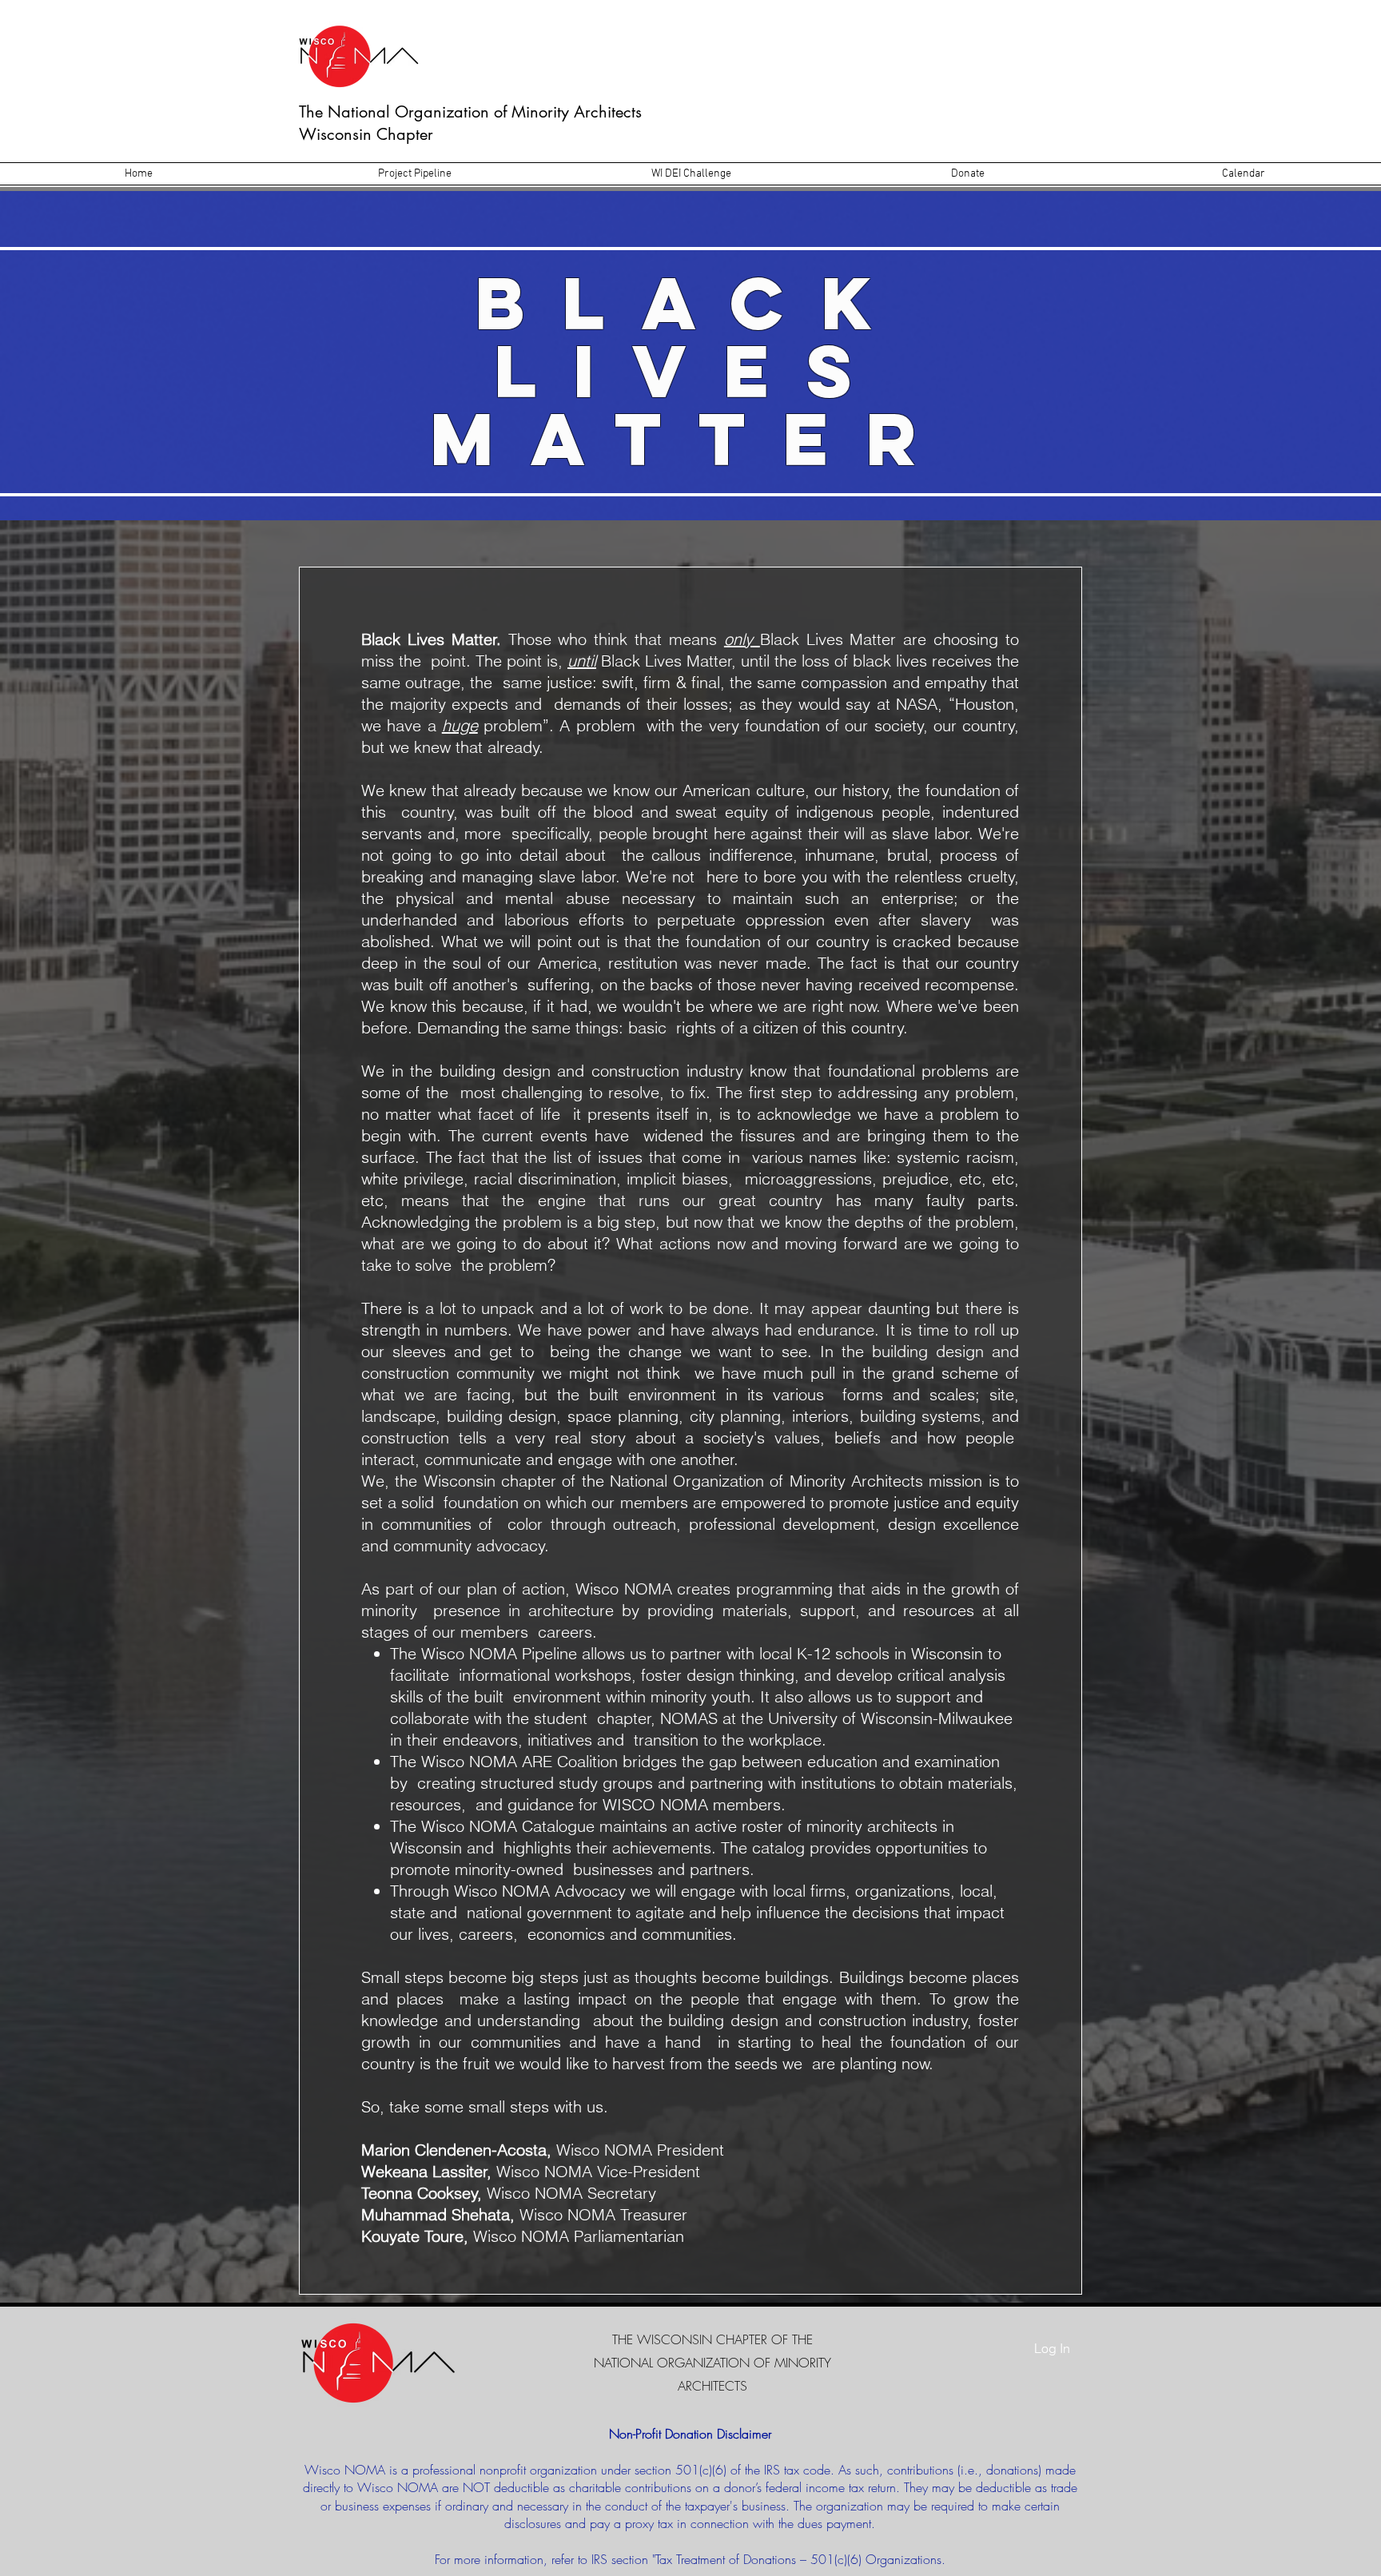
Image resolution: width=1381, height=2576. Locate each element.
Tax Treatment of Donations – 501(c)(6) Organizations (798, 2559)
